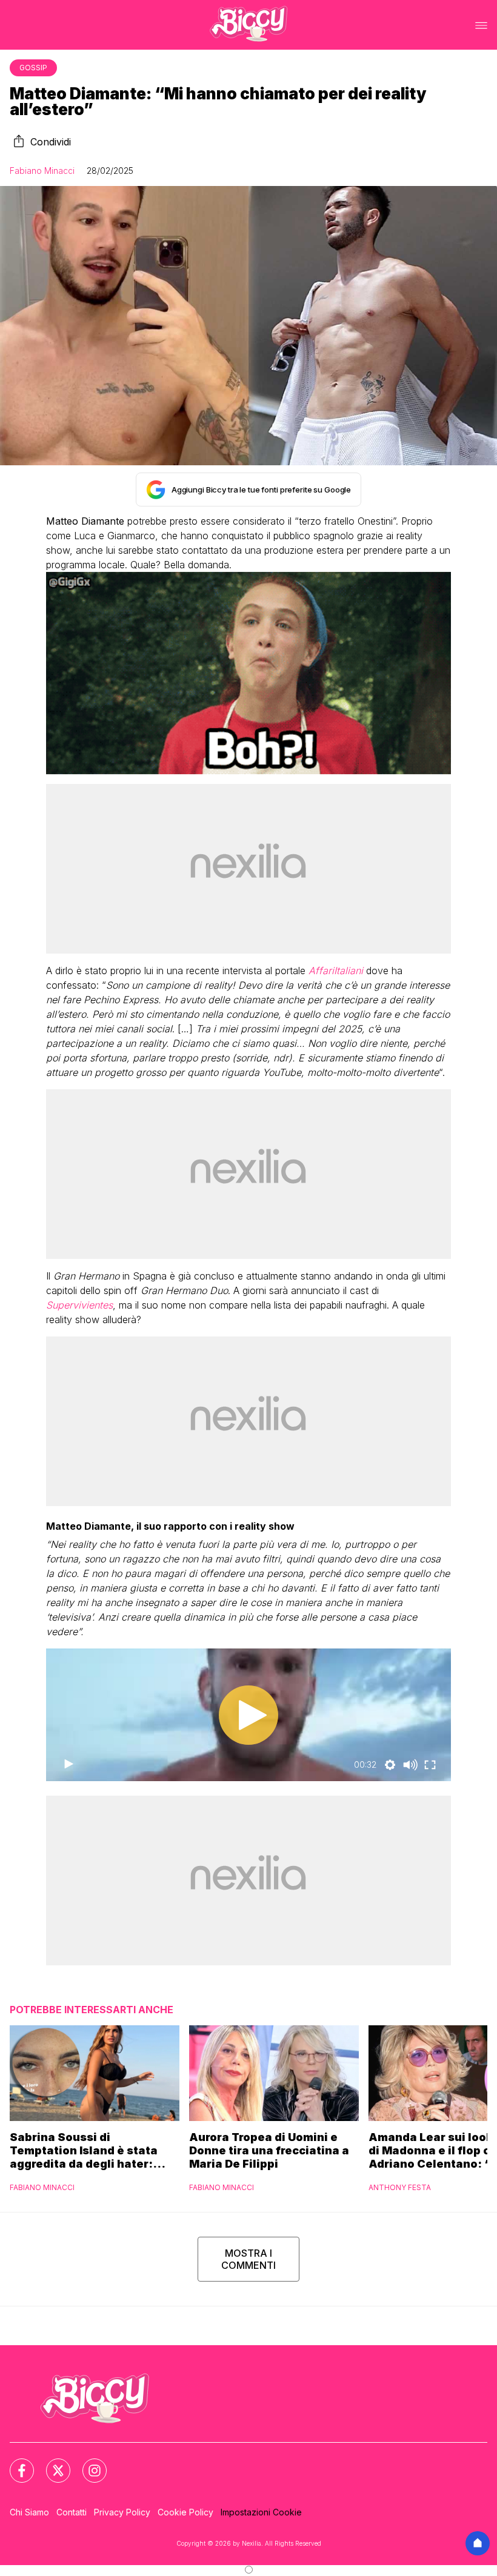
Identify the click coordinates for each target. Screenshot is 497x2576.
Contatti (72, 2512)
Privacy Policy (122, 2512)
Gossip (33, 68)
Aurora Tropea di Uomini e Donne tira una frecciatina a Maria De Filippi (269, 2150)
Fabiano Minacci (42, 171)
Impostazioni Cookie (261, 2512)
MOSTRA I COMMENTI (248, 2259)
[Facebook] (15, 2463)
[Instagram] (87, 2463)
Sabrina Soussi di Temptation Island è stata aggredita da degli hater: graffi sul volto (84, 2151)
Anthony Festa (400, 2187)
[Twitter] (51, 2463)
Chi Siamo (29, 2512)
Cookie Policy (185, 2512)
